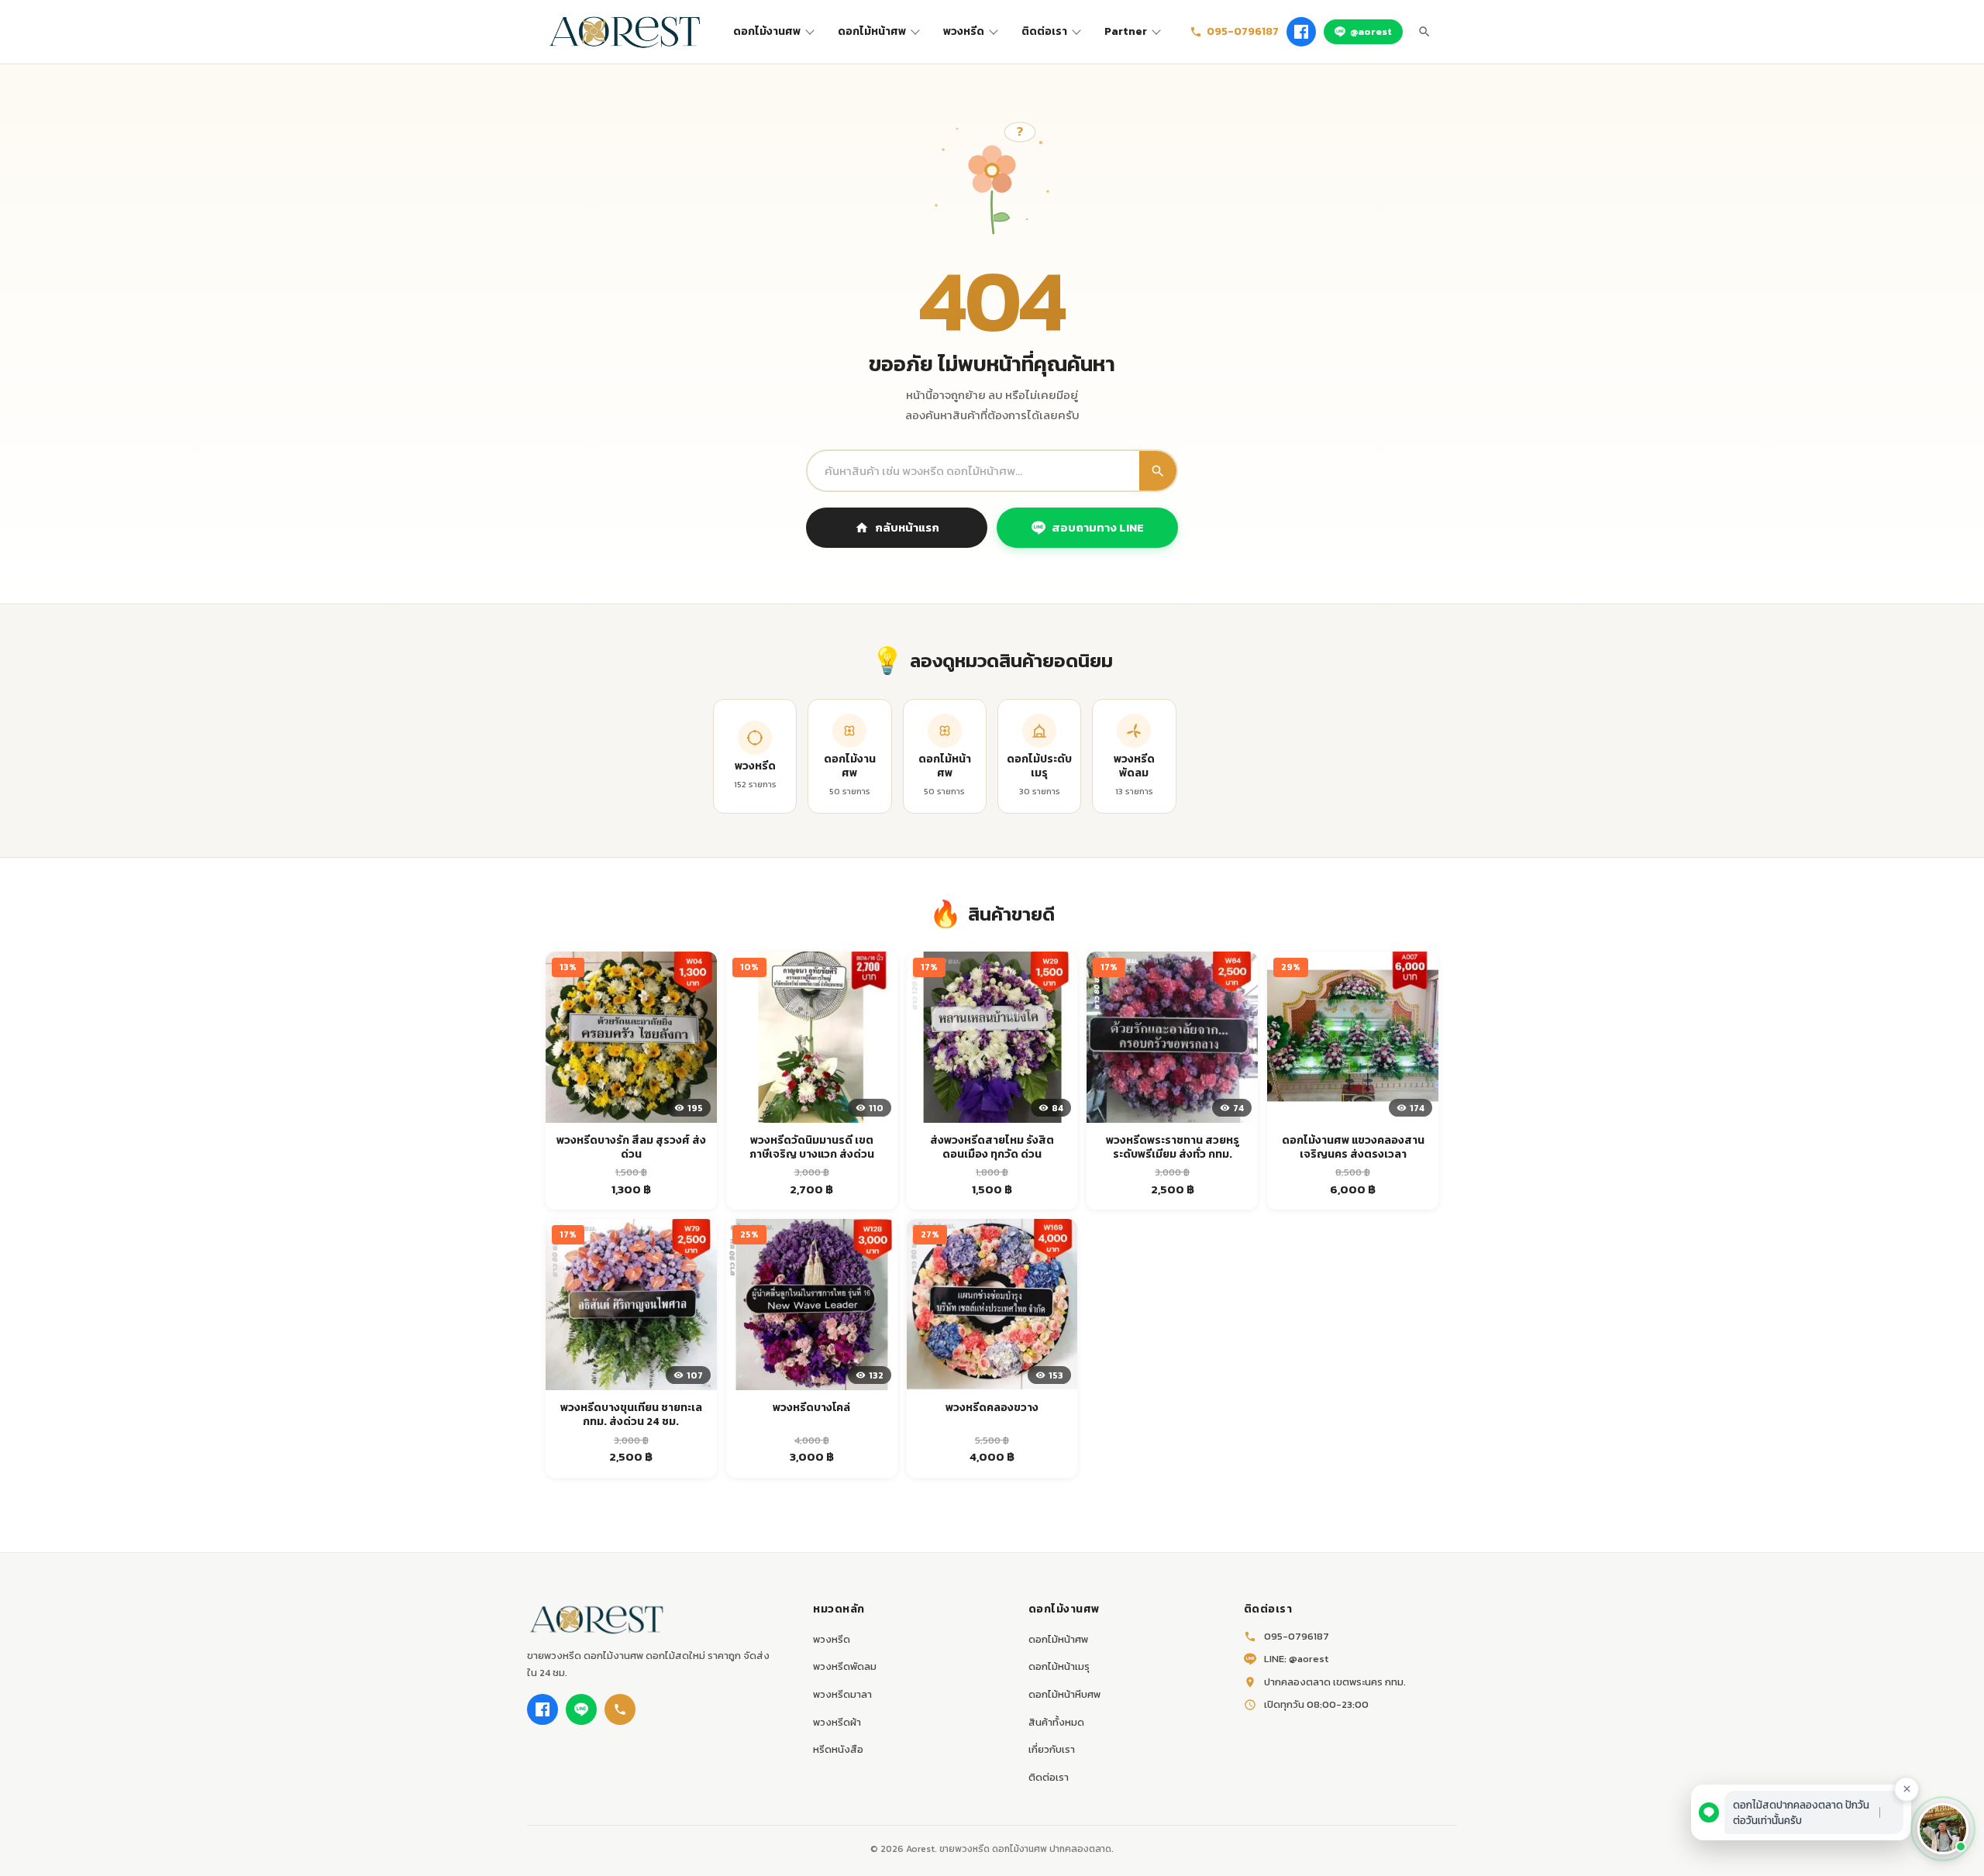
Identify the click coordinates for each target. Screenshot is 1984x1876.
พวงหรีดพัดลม (845, 1666)
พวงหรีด (964, 31)
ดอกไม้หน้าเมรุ (1059, 1666)
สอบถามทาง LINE (1098, 527)
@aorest (1371, 31)
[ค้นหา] (1424, 32)
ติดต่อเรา (1044, 31)
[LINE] (581, 1709)
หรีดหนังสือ (838, 1749)
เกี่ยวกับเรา (1052, 1749)
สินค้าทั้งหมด (1056, 1722)
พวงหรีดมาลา (842, 1694)
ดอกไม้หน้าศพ (872, 31)
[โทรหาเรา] (620, 1709)
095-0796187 (1243, 31)
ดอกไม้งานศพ (767, 31)
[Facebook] (1301, 32)
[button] (1943, 1829)
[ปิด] (1906, 1789)
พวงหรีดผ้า (837, 1722)
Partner (1126, 31)
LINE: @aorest (1296, 1659)
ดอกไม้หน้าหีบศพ (1064, 1694)
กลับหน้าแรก (907, 527)
